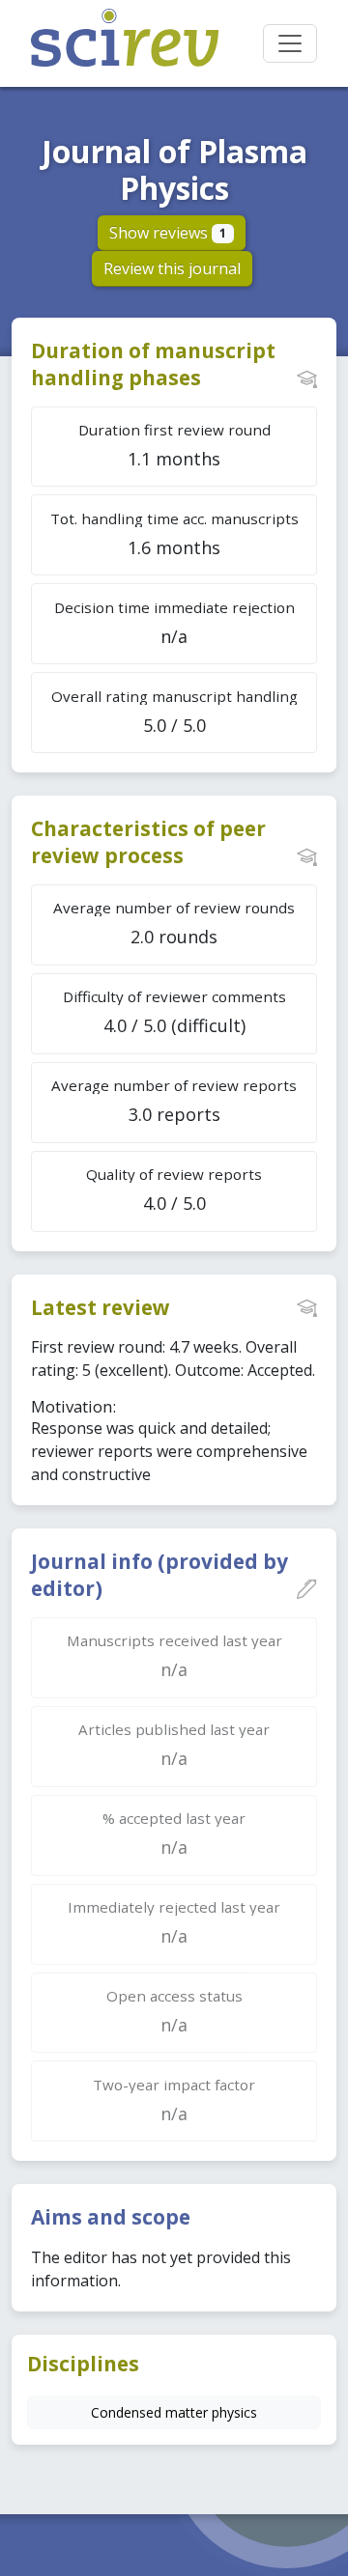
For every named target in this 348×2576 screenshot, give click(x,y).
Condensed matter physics (174, 2412)
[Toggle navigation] (290, 43)
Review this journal (172, 268)
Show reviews (168, 233)
